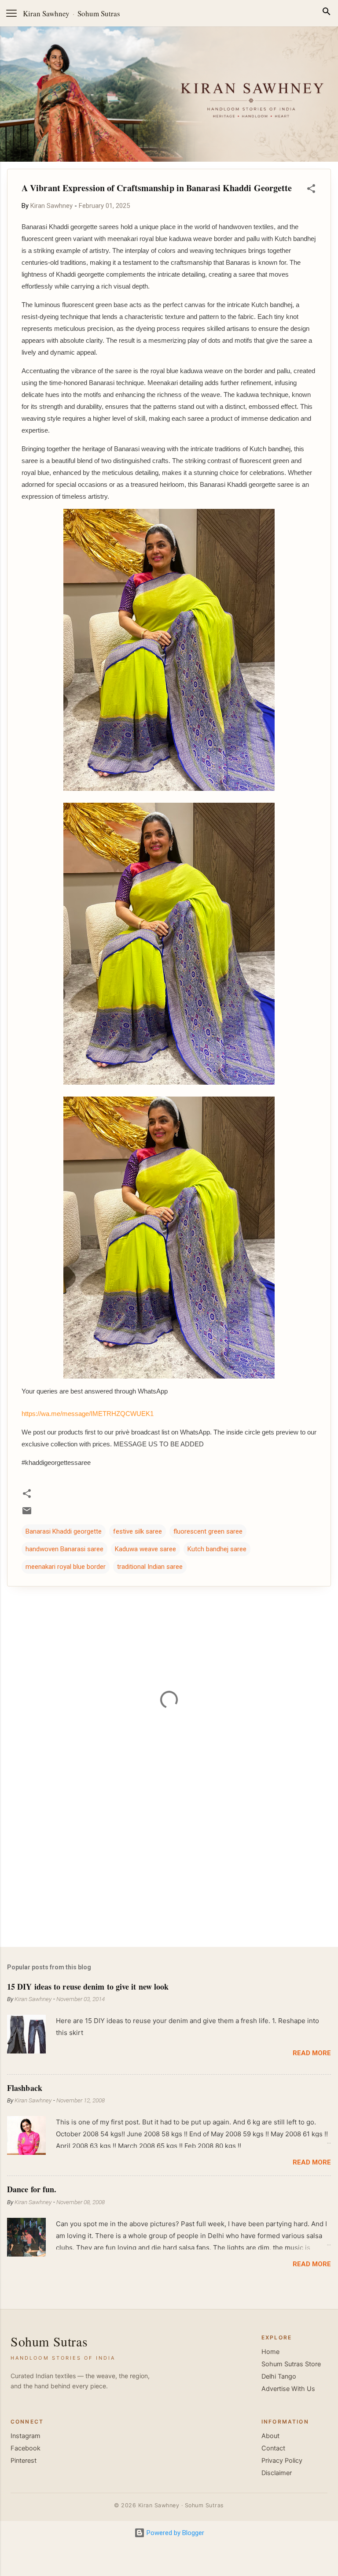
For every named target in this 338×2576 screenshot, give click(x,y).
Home (270, 2352)
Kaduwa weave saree (145, 1549)
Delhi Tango (279, 2376)
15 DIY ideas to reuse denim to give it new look (88, 1987)
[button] (311, 190)
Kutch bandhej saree (217, 1549)
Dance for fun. (32, 2189)
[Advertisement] (169, 1871)
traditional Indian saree (150, 1567)
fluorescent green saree (208, 1531)
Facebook (26, 2448)
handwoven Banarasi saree (64, 1549)
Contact (273, 2448)
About (270, 2436)
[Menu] (11, 13)
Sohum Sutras (99, 13)
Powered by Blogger (175, 2533)
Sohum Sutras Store (291, 2364)
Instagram (26, 2436)
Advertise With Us (288, 2389)
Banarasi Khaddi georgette (64, 1531)
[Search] (327, 13)
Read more (312, 2053)
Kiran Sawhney (46, 13)
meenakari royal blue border (66, 1567)
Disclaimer (277, 2473)
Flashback (25, 2088)
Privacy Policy (282, 2461)
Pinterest (24, 2461)
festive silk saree (138, 1531)
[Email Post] (27, 1514)
